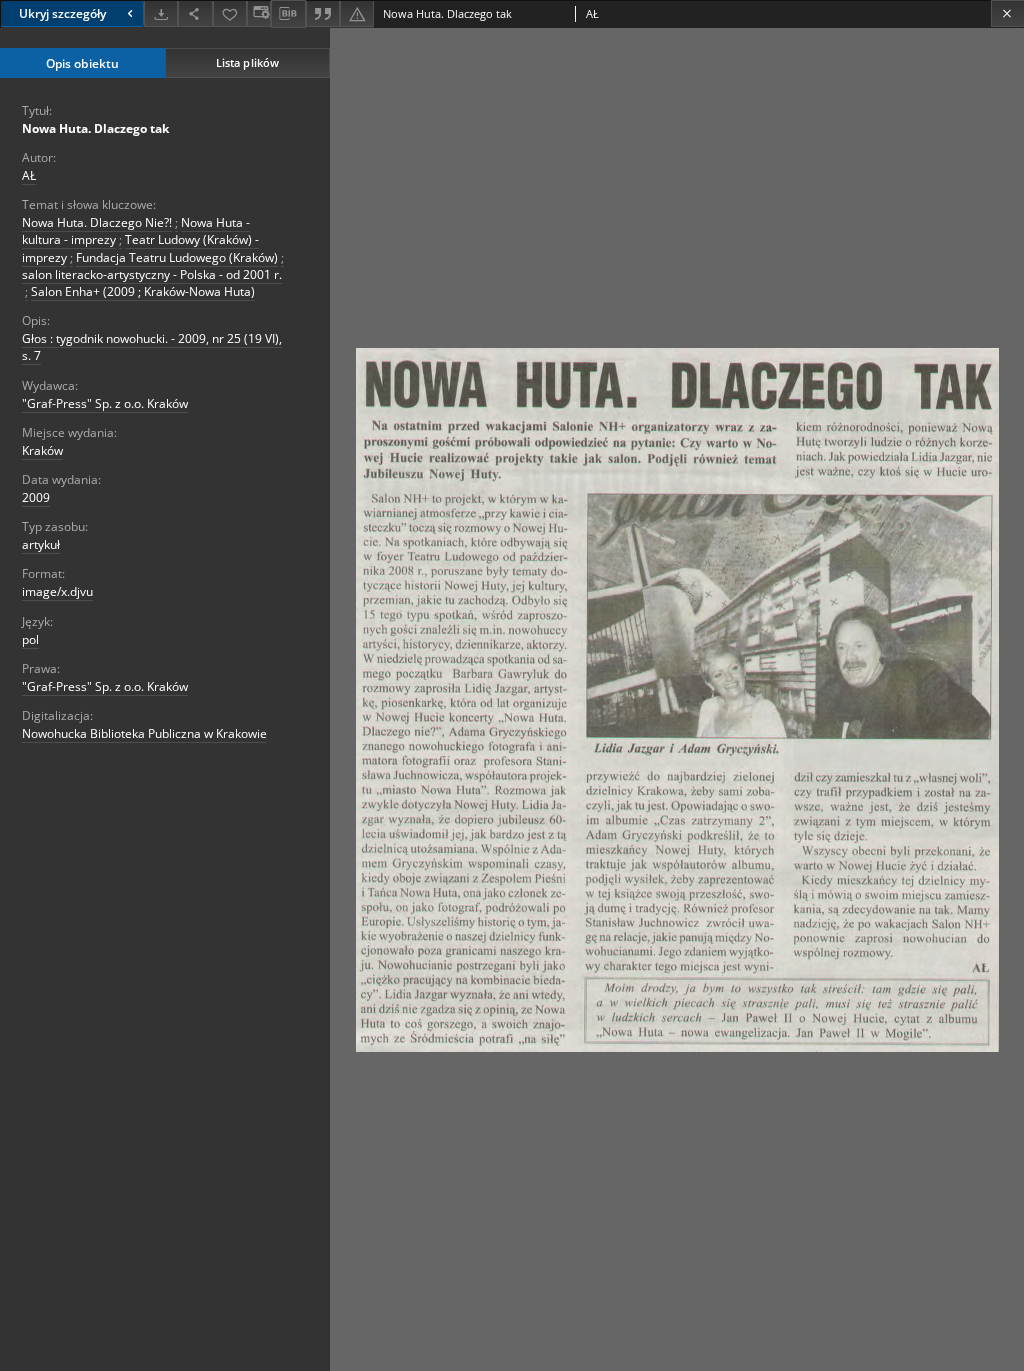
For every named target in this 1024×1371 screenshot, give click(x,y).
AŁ (29, 175)
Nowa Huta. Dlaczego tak (95, 128)
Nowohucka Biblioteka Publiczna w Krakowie (144, 733)
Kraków (42, 450)
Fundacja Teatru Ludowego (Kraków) (177, 257)
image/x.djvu (57, 591)
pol (30, 639)
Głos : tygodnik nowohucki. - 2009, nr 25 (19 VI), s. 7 (152, 347)
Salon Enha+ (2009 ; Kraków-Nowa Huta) (143, 291)
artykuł (41, 544)
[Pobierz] (161, 13)
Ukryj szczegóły (62, 13)
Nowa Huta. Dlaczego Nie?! (97, 222)
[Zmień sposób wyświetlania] (259, 13)
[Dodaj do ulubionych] (230, 13)
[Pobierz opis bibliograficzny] (288, 14)
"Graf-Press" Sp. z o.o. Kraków (105, 403)
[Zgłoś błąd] (357, 13)
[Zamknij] (1007, 13)
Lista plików (247, 62)
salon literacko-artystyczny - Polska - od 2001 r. (152, 274)
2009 (36, 497)
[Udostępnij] (195, 13)
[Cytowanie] (323, 13)
